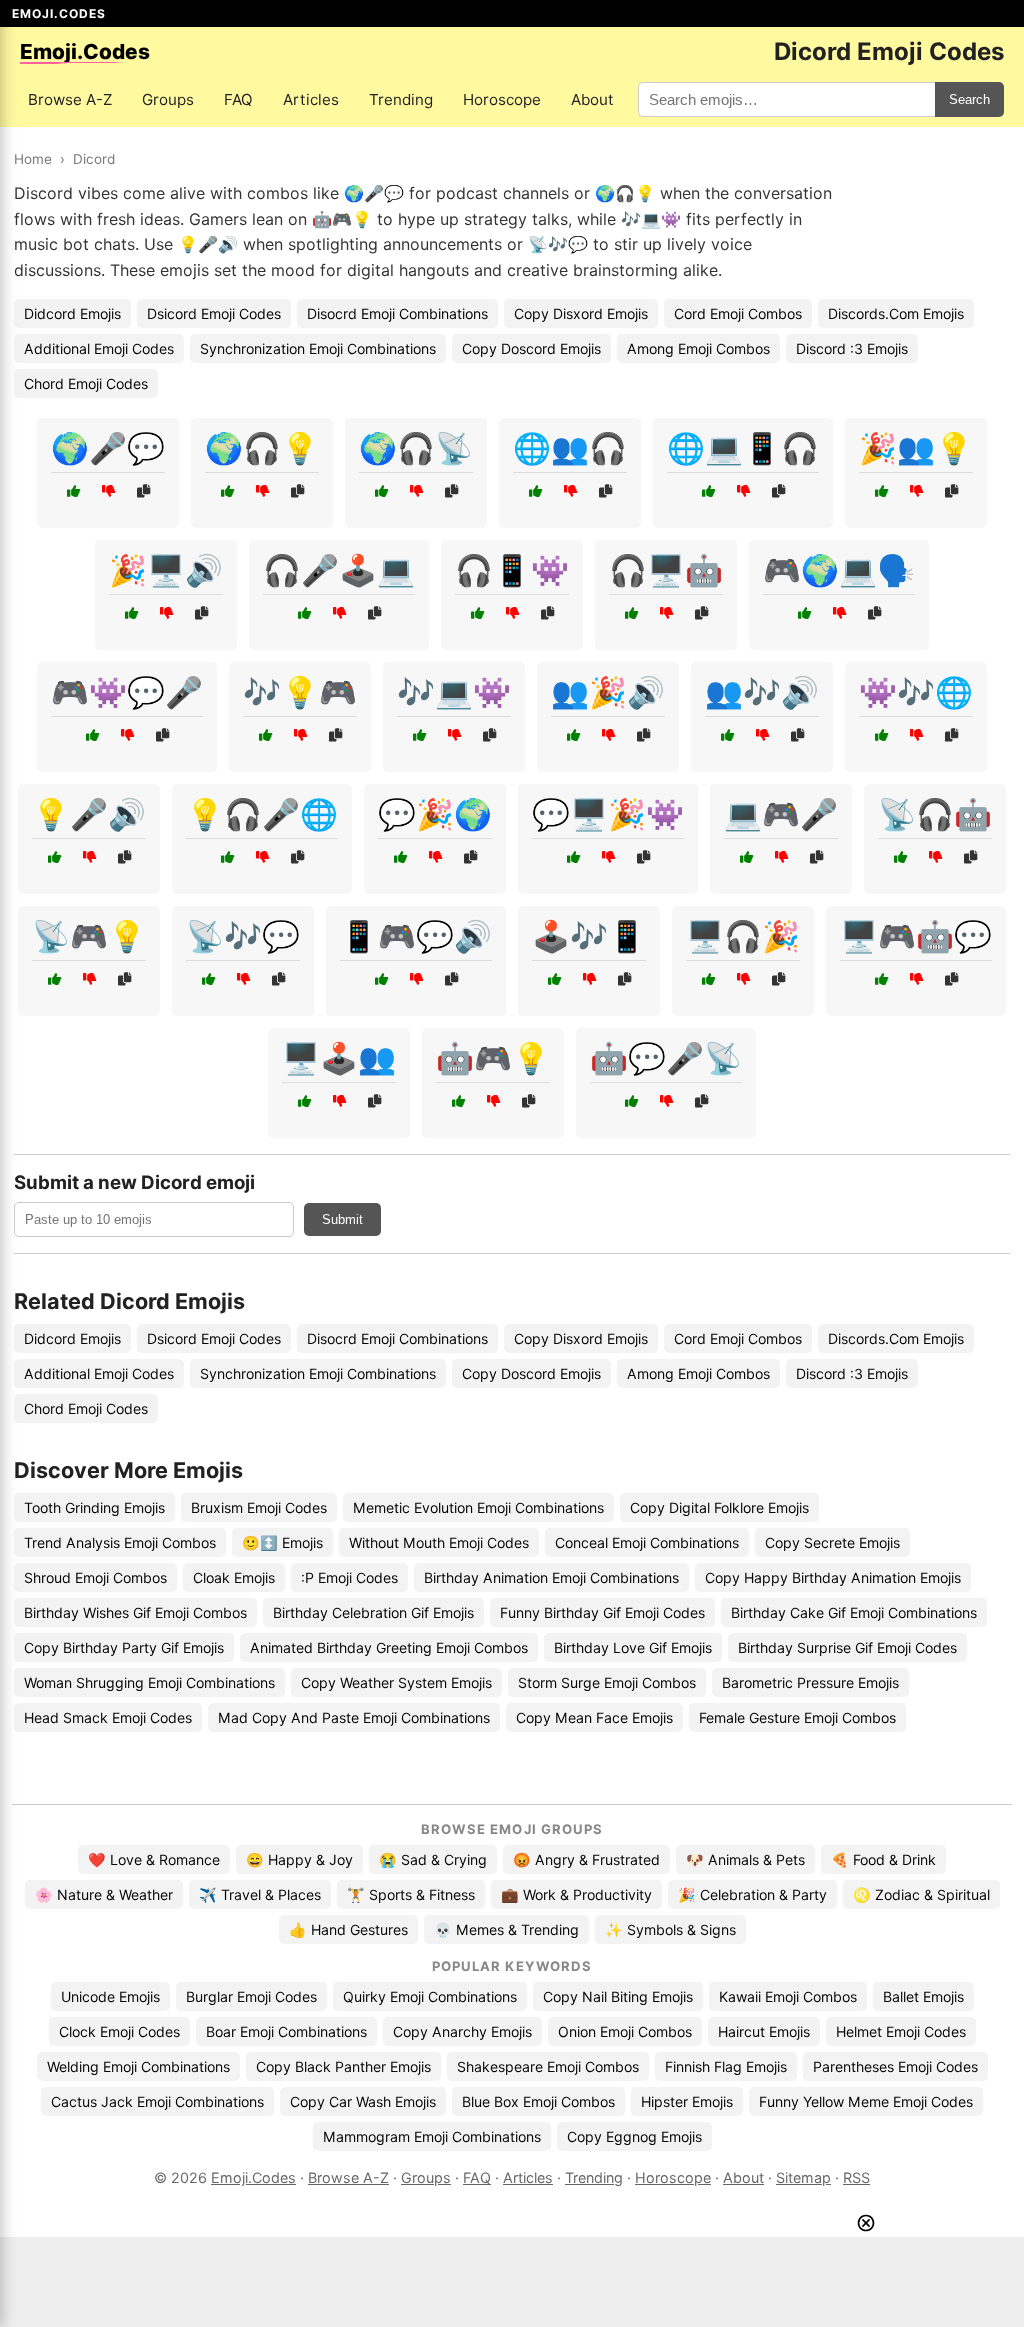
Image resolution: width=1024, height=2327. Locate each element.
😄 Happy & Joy (299, 1859)
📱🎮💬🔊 (416, 936)
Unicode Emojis (110, 1996)
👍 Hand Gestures (348, 1929)
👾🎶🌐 (916, 692)
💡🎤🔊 (89, 814)
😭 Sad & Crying (433, 1859)
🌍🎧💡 (262, 448)
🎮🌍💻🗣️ (839, 570)
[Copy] (143, 491)
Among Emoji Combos (698, 348)
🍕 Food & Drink (883, 1859)
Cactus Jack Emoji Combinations (157, 2101)
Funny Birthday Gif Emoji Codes (602, 1612)
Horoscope (502, 99)
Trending (401, 99)
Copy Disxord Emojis (581, 313)
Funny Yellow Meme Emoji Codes (866, 2101)
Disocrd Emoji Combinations (397, 313)
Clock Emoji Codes (119, 2031)
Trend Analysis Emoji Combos (120, 1542)
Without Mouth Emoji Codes (439, 1542)
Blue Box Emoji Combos (538, 2101)
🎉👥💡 (916, 448)
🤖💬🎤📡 (666, 1058)
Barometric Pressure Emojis (810, 1682)
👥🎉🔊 (608, 692)
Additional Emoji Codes (99, 348)
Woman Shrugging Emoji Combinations (149, 1682)
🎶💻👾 (454, 692)
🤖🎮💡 (493, 1058)
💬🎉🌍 (435, 814)
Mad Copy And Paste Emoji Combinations (354, 1717)
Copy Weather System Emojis (396, 1682)
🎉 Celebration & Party (752, 1894)
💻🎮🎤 (781, 814)
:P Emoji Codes (349, 1577)
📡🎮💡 (89, 936)
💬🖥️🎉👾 (608, 814)
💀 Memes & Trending (506, 1929)
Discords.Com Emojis (896, 313)
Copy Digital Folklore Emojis (719, 1507)
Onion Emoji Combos (625, 2031)
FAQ (238, 99)
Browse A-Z (70, 99)
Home (33, 159)
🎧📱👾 (512, 570)
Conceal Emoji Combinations (647, 1542)
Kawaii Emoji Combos (788, 1996)
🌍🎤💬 (108, 448)
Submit (342, 1219)
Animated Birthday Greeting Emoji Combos (389, 1647)
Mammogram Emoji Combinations (432, 2136)
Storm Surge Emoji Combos (607, 1682)
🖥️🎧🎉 (743, 936)
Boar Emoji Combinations (286, 2031)
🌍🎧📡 (416, 448)
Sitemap (803, 2177)
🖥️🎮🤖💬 (916, 936)
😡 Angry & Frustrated (586, 1859)
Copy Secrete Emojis (832, 1542)
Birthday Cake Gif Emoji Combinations (854, 1612)
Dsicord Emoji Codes (214, 313)
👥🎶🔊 (762, 692)
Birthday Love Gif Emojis (633, 1647)
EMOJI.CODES (59, 13)
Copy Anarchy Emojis (462, 2031)
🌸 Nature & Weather (104, 1894)
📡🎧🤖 (935, 814)
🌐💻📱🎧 (743, 448)
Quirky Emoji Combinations (430, 1996)
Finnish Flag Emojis (726, 2066)
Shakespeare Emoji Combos (548, 2066)
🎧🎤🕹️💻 (339, 570)
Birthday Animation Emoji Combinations (551, 1577)
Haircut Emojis (764, 2031)
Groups (168, 99)
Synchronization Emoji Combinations (318, 348)
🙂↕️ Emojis (282, 1542)
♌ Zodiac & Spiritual (921, 1894)
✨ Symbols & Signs (670, 1929)
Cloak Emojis (234, 1577)
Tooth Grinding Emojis (94, 1507)
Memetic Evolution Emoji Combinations (478, 1507)
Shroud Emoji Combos (95, 1577)
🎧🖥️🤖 (666, 570)
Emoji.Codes (253, 2177)
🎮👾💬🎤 (127, 692)
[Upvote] (73, 491)
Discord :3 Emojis (852, 348)
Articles (311, 99)
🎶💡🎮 (300, 692)
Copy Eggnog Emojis (634, 2136)
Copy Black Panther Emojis (343, 2066)
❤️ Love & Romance (154, 1859)
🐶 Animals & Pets (745, 1859)
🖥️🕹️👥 (339, 1058)
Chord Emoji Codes (86, 383)
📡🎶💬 (243, 936)
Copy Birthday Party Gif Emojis (124, 1647)
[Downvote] (108, 491)
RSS (856, 2177)
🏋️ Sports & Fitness (411, 1894)
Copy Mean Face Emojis (594, 1717)
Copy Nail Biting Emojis (618, 1996)
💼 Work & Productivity (576, 1894)
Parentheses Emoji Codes (895, 2066)
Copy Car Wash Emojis (363, 2101)
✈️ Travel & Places (260, 1894)
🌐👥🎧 (570, 448)
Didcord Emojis (72, 313)
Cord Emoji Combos (738, 313)
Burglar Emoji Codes (251, 1996)
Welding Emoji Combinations (138, 2066)
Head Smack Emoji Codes (108, 1717)
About (592, 99)
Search (969, 99)
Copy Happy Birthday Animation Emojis (833, 1577)
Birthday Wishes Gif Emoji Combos (135, 1612)
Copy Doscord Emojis (531, 348)
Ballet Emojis (923, 1996)
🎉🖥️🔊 (166, 570)
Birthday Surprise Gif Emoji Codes (847, 1647)
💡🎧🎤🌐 (262, 814)
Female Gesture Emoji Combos (797, 1717)
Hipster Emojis (687, 2101)
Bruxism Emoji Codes (259, 1507)
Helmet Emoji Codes (901, 2031)
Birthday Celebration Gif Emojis (373, 1612)
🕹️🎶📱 (589, 936)
